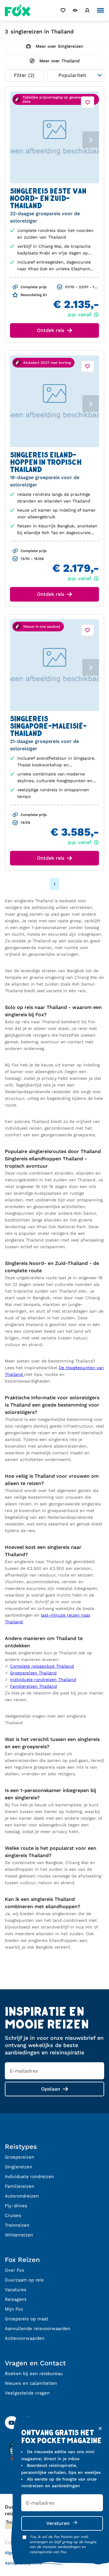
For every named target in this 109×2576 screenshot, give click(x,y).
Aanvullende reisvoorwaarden (38, 2329)
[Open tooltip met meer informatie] (17, 287)
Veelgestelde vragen (27, 2393)
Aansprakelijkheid (23, 2563)
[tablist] (54, 137)
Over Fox (15, 2270)
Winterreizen (19, 2235)
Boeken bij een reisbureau (34, 2374)
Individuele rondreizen (29, 2177)
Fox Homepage (18, 10)
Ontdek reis (51, 330)
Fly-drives (16, 2206)
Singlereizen (18, 2167)
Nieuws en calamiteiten (31, 2383)
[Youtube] (12, 2423)
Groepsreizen (20, 2157)
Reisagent (16, 2299)
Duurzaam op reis (24, 2280)
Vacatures (16, 2290)
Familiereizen (20, 2186)
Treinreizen (17, 2225)
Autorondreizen (22, 2196)
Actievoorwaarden (25, 2338)
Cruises (13, 2215)
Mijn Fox (14, 2309)
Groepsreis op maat (26, 2319)
